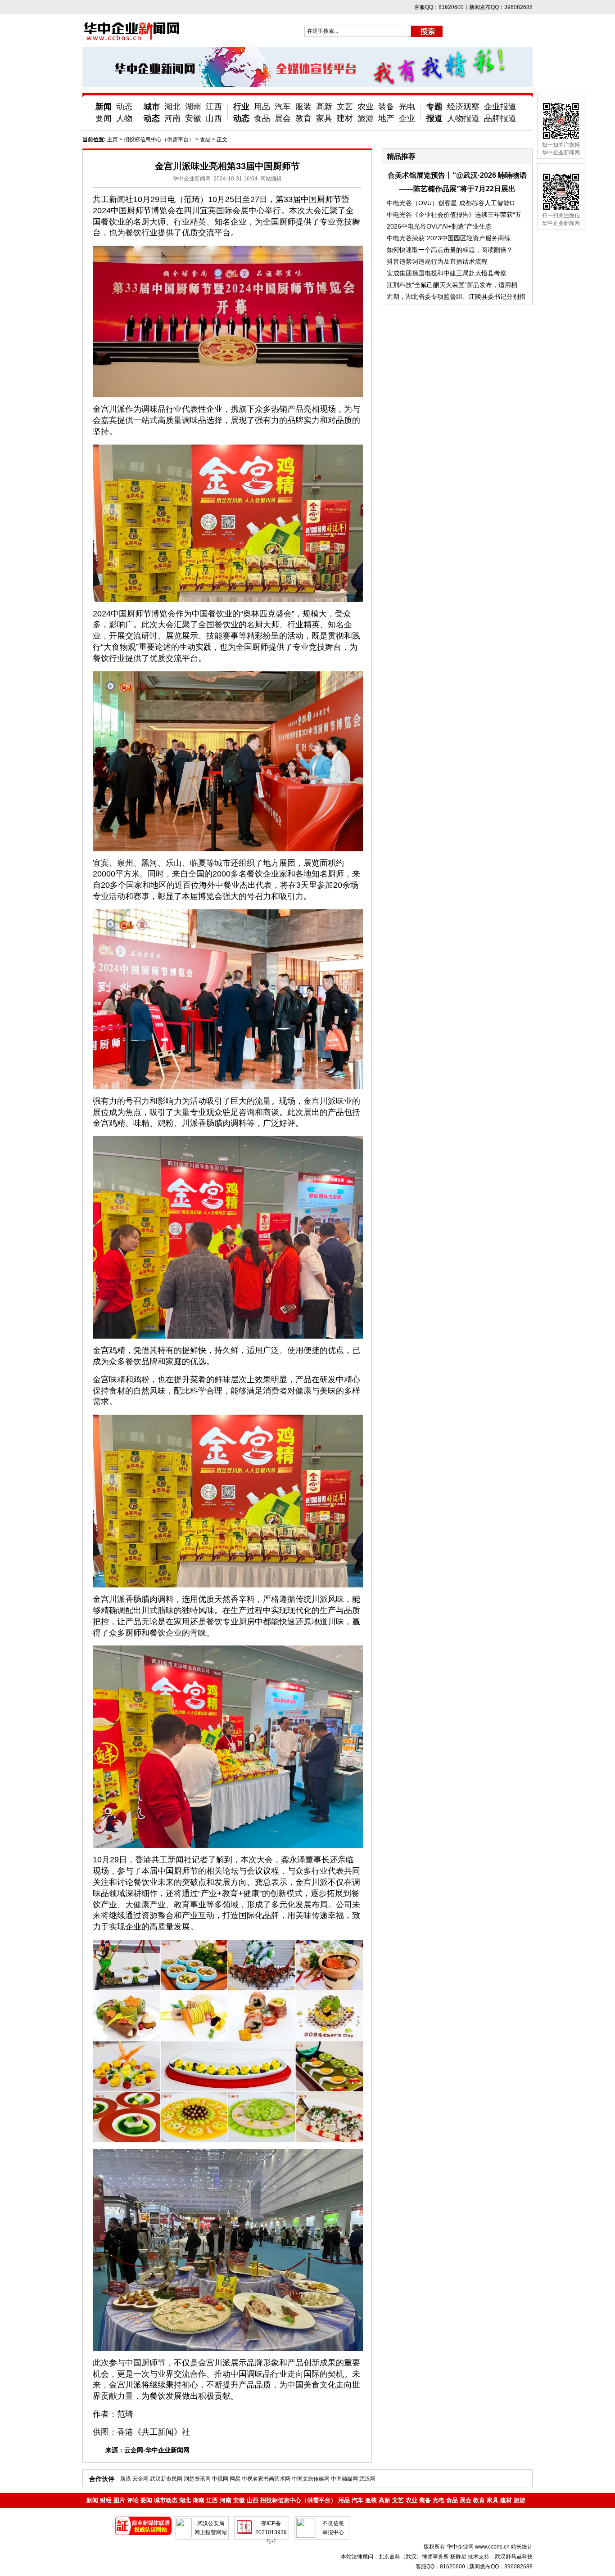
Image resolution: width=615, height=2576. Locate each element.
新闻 (104, 107)
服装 (303, 107)
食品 (262, 118)
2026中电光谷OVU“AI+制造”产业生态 (439, 226)
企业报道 (500, 107)
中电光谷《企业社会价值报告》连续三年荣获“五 (454, 215)
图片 (119, 2500)
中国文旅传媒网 (311, 2479)
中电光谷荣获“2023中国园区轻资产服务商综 (449, 238)
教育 (303, 118)
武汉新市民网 (166, 2479)
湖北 (172, 107)
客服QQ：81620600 (440, 2567)
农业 (366, 107)
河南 (172, 118)
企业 (407, 118)
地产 (386, 118)
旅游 (366, 118)
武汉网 (367, 2479)
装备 (386, 107)
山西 (214, 118)
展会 (283, 118)
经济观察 (463, 107)
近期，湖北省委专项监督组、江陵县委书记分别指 (456, 297)
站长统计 (522, 2547)
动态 (124, 107)
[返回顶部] (592, 2544)
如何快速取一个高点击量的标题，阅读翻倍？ (450, 250)
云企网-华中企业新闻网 (157, 2450)
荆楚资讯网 (197, 2479)
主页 (113, 139)
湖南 (193, 107)
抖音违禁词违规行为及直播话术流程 (437, 261)
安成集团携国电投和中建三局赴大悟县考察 (447, 273)
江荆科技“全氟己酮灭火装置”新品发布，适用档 (452, 285)
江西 (214, 107)
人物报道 (463, 118)
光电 (407, 107)
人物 (124, 118)
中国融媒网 (344, 2479)
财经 (106, 2500)
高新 (324, 107)
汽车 (283, 107)
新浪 (126, 2479)
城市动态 (166, 2500)
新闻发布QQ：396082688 (501, 2567)
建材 (345, 118)
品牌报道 (500, 118)
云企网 (140, 2479)
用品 (262, 107)
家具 (324, 118)
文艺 (345, 107)
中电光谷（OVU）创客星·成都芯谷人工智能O (451, 203)
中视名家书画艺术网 (266, 2479)
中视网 (220, 2479)
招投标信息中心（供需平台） (159, 139)
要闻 (104, 118)
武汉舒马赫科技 (514, 2557)
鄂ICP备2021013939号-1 (271, 2532)
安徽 (193, 118)
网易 (235, 2479)
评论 (133, 2500)
